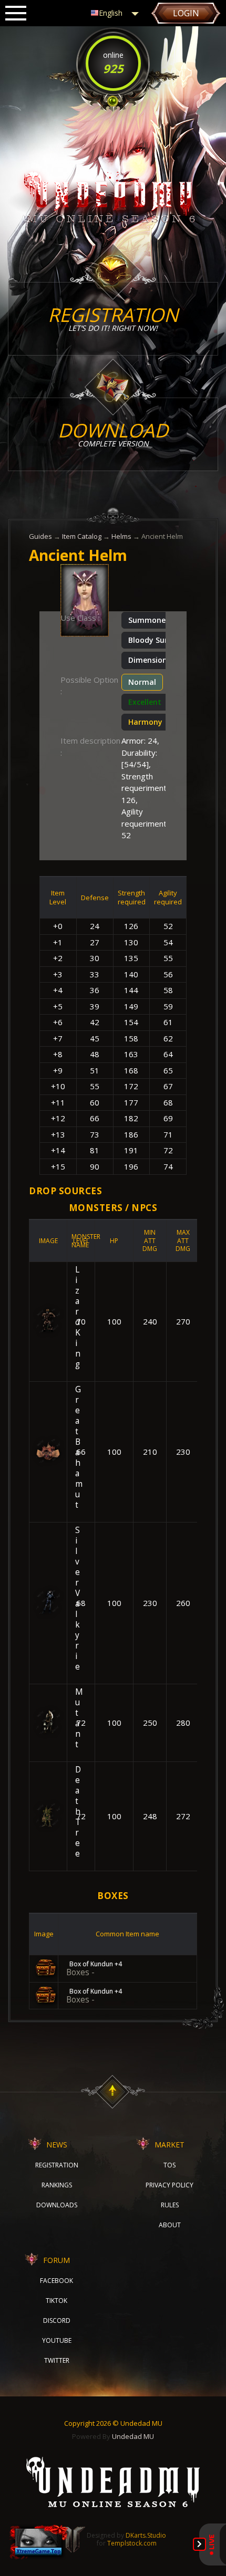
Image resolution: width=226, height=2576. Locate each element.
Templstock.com (132, 2543)
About (170, 2225)
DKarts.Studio (146, 2535)
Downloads (57, 2205)
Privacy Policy (169, 2185)
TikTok (56, 2301)
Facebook (56, 2281)
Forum (56, 2260)
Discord (57, 2321)
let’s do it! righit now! (113, 317)
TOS (169, 2165)
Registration (57, 2165)
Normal (142, 682)
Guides (40, 536)
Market (169, 2145)
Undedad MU (133, 2436)
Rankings (57, 2185)
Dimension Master (162, 660)
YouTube (57, 2340)
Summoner (148, 620)
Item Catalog (82, 536)
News (57, 2145)
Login (186, 13)
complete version (113, 433)
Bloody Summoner (162, 640)
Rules (170, 2205)
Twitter (57, 2360)
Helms (121, 536)
